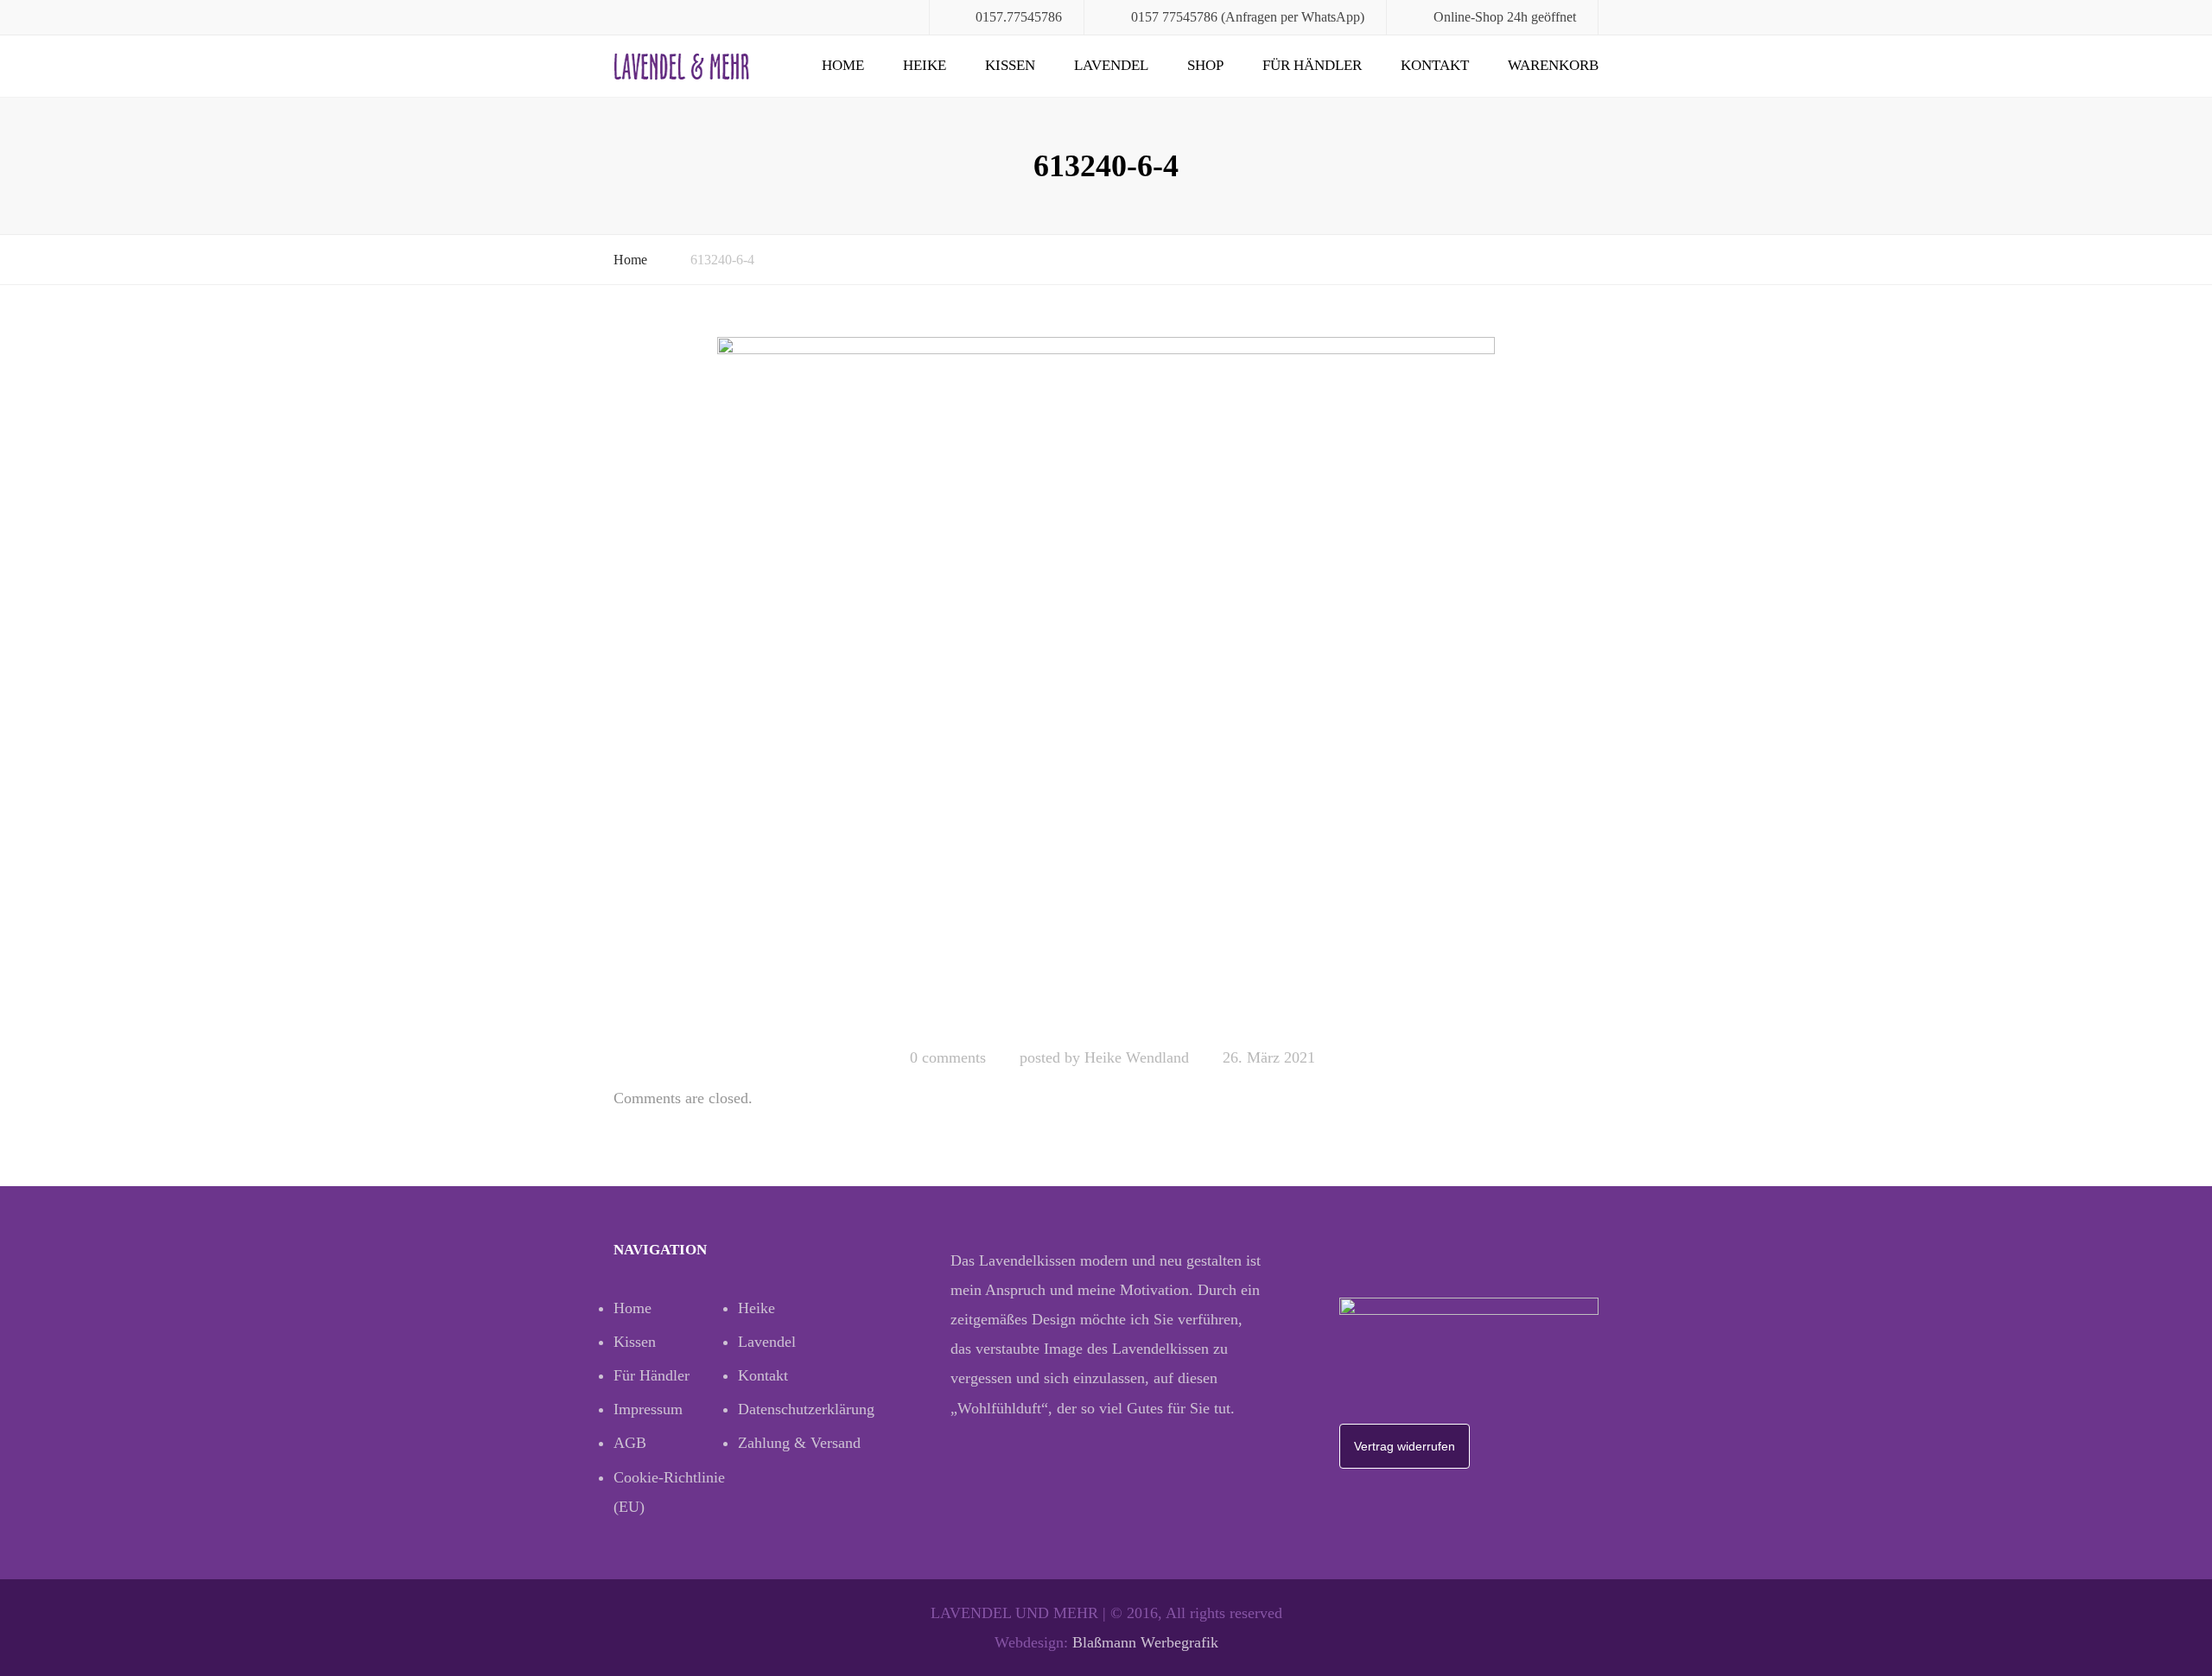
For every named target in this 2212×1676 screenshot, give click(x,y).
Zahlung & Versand (799, 1443)
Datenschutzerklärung (800, 1409)
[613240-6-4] (1106, 684)
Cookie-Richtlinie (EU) (669, 1492)
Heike (925, 65)
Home (843, 65)
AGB (630, 1443)
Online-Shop (1468, 17)
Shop (1205, 65)
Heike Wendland (1137, 1057)
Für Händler (1312, 65)
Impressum (648, 1409)
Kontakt (1435, 65)
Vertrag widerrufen (1405, 1446)
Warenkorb (1553, 65)
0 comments (948, 1057)
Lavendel (1111, 65)
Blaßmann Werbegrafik (1145, 1642)
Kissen (1010, 65)
